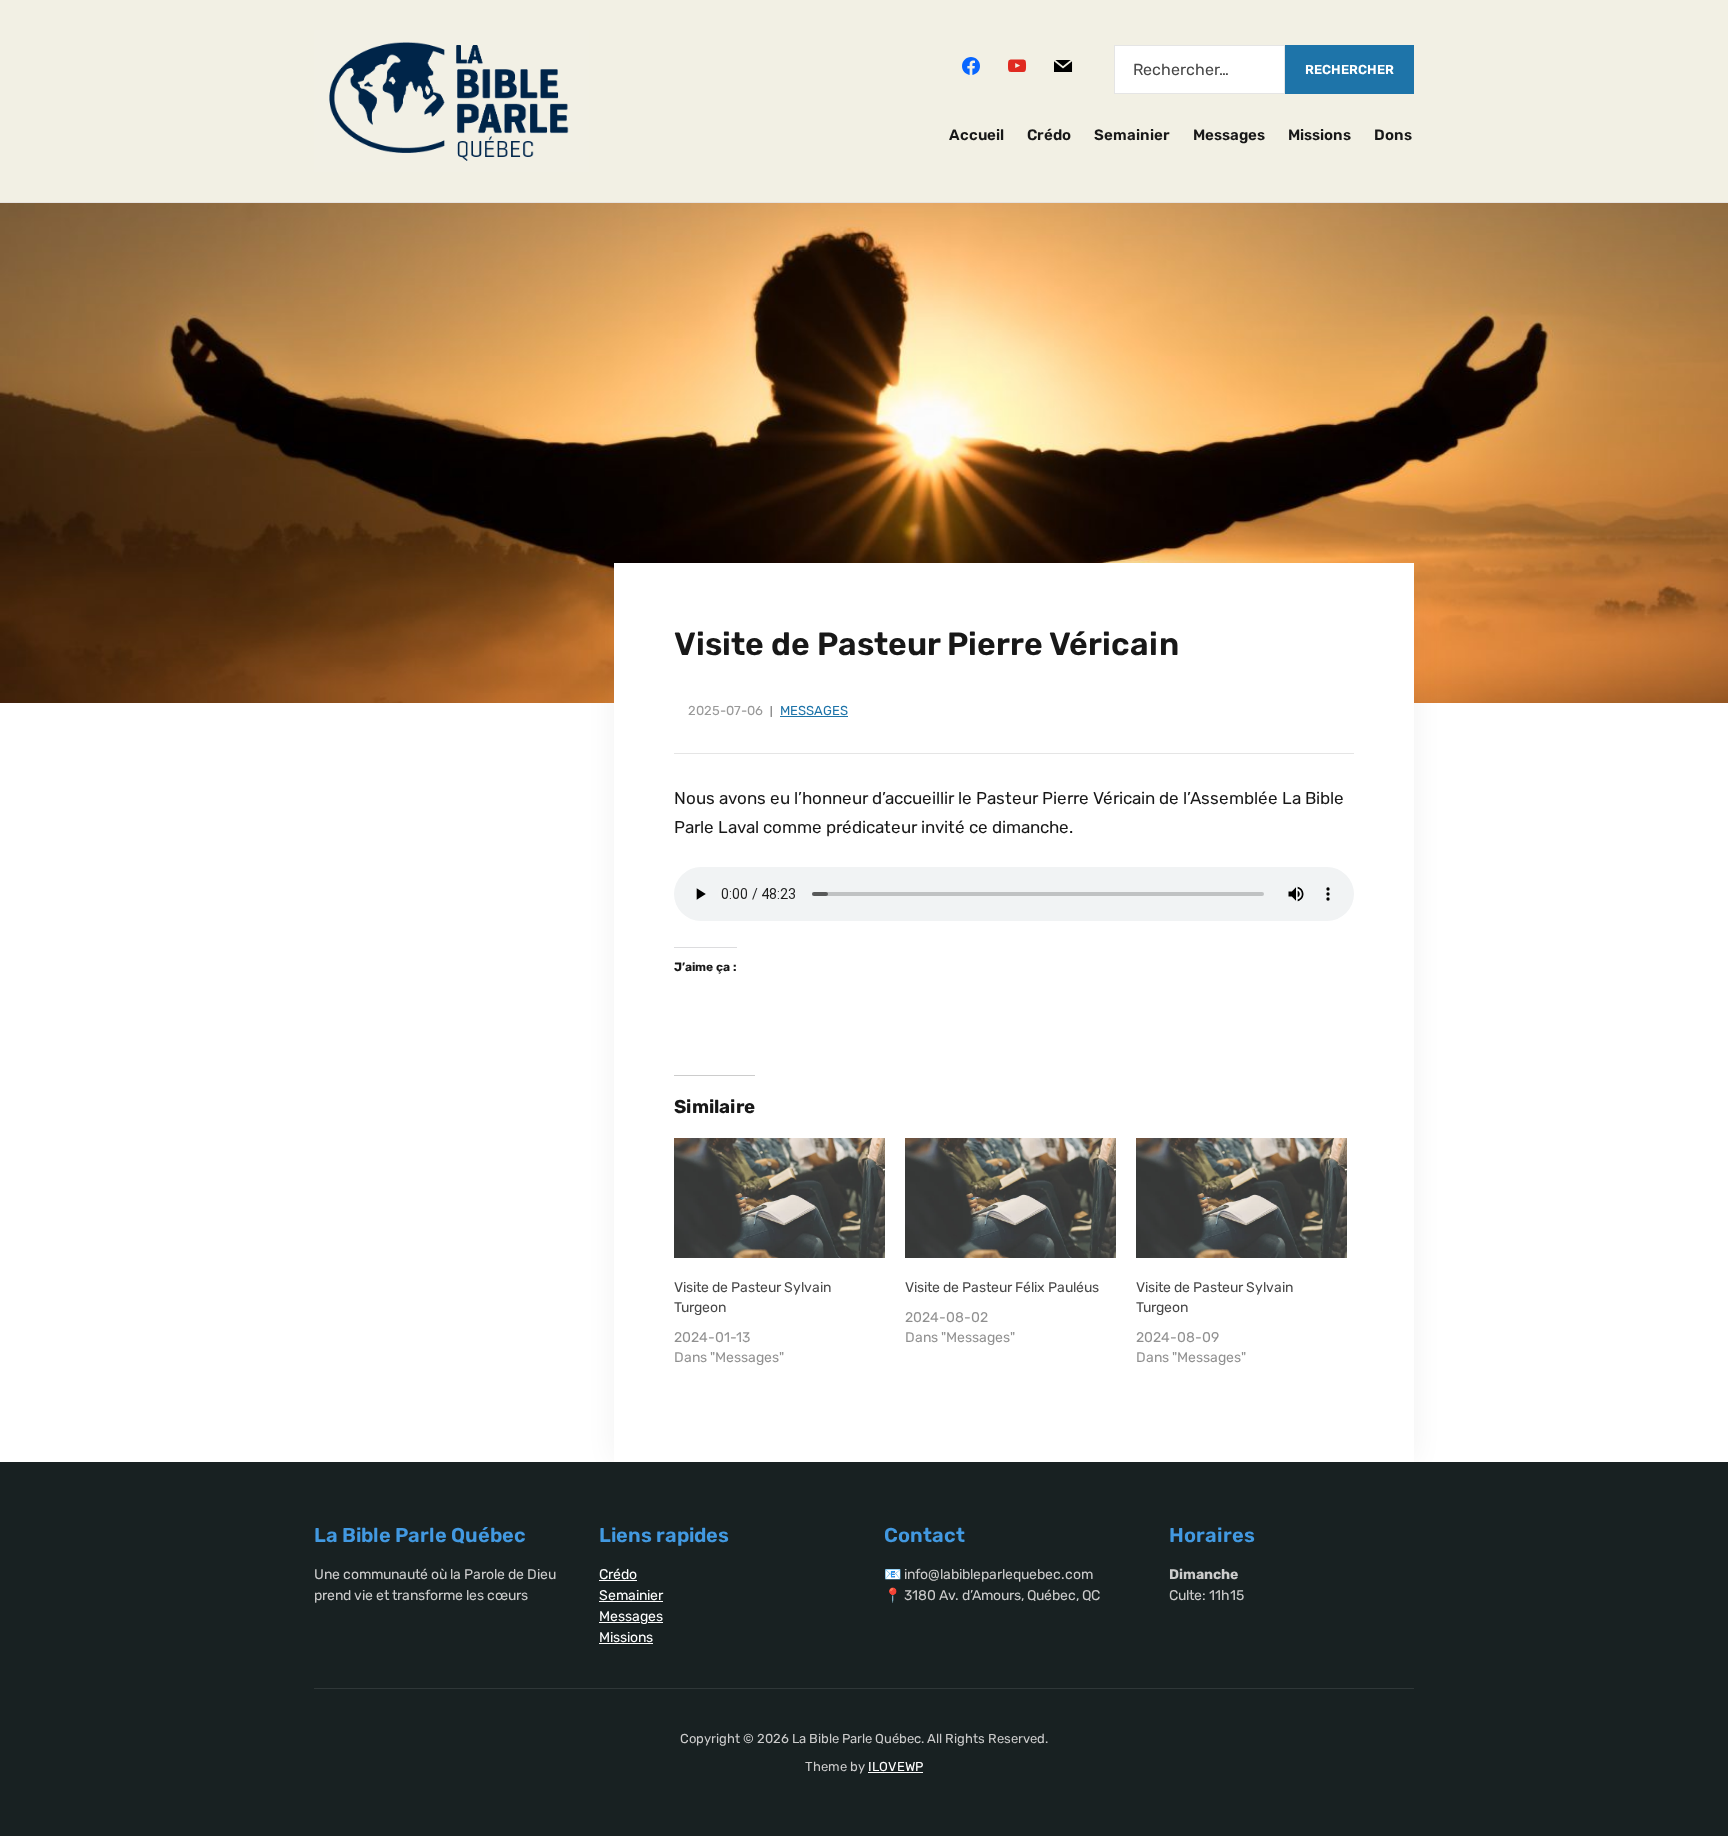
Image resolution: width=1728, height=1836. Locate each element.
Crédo (1049, 135)
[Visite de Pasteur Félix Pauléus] (1010, 1198)
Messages (1229, 135)
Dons (1393, 135)
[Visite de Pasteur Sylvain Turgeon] (779, 1198)
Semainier (1132, 135)
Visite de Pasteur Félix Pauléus (1002, 1287)
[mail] (1063, 65)
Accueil (976, 135)
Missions (1319, 135)
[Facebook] (971, 65)
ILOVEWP (895, 1766)
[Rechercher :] (1199, 69)
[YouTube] (1017, 65)
